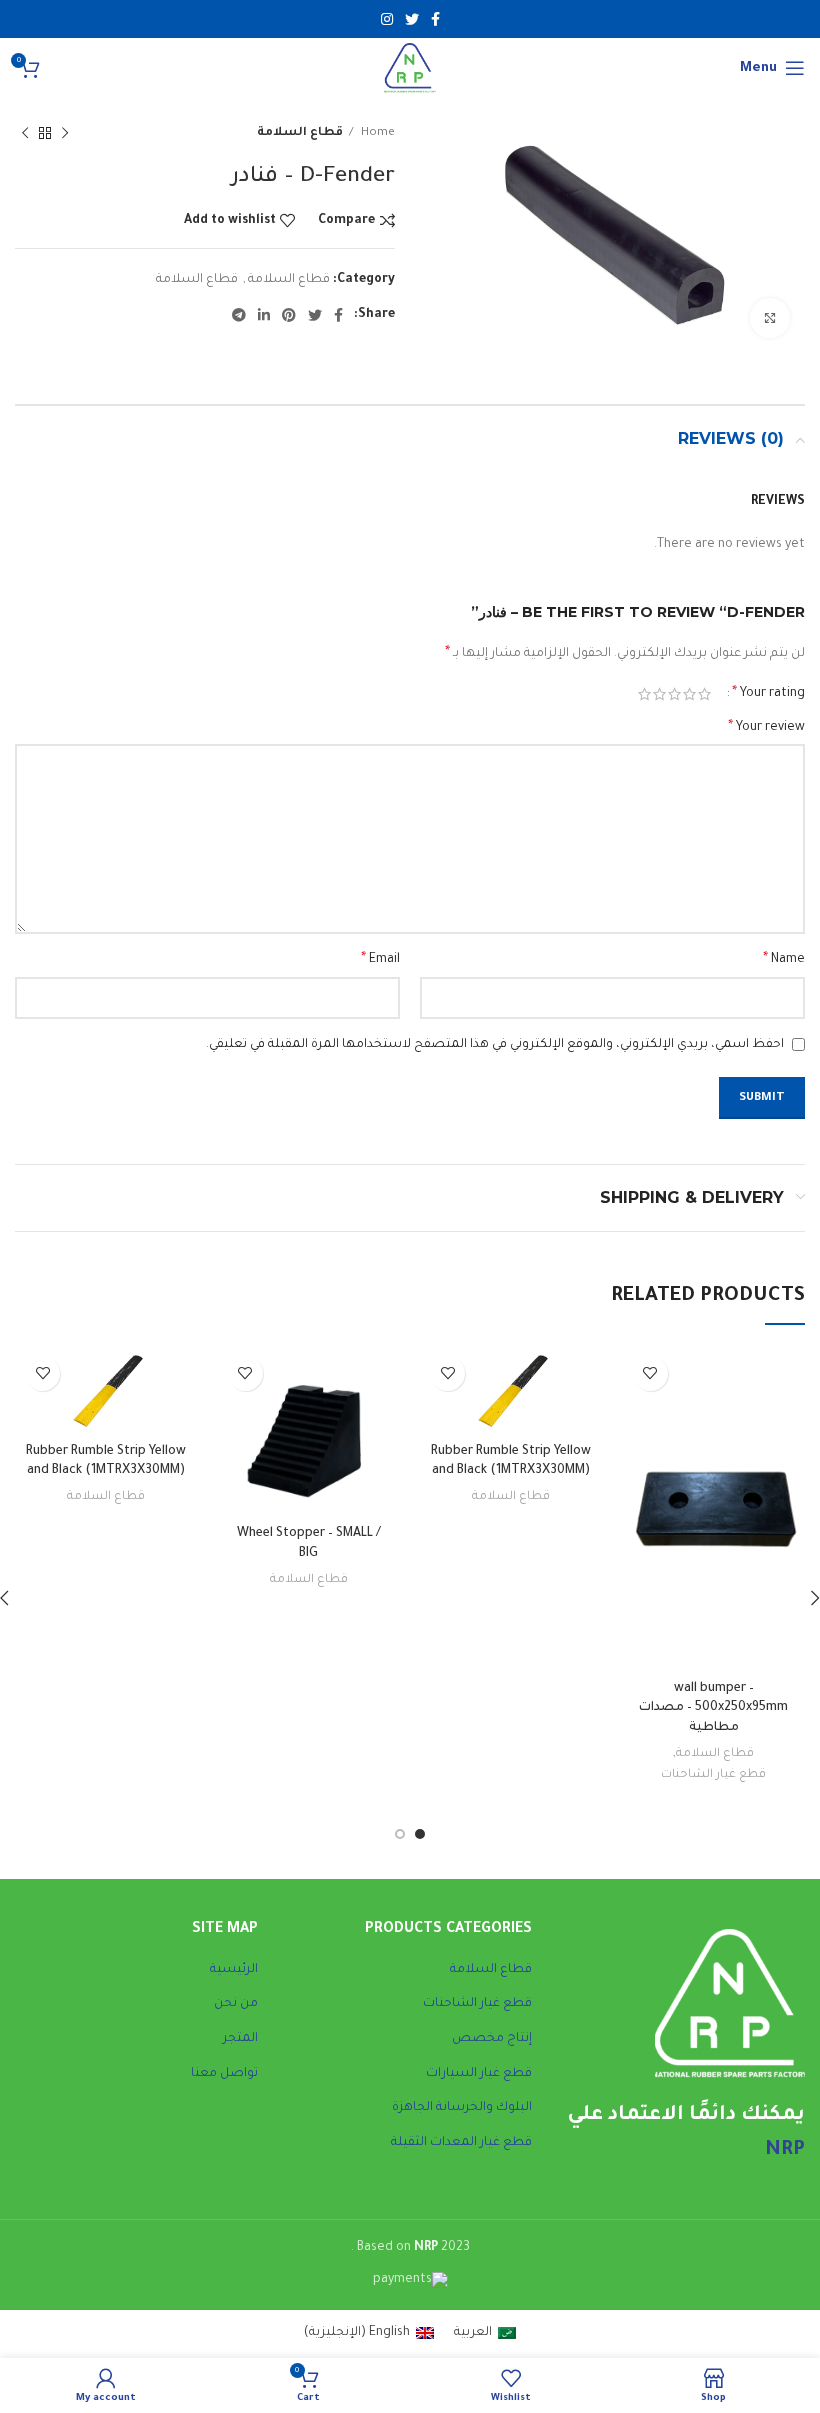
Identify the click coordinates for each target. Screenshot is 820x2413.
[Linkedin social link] (264, 315)
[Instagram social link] (387, 19)
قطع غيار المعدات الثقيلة (461, 2143)
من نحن (236, 2004)
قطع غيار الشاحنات (713, 1775)
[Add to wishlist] (650, 1373)
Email (380, 960)
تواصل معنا (224, 2074)
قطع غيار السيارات (479, 2074)
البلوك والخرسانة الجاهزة (462, 2108)
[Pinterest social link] (289, 315)
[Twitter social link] (412, 19)
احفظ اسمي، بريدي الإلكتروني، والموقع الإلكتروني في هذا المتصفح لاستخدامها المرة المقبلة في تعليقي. (495, 1045)
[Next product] (25, 134)
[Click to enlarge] (770, 318)
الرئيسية (234, 1970)
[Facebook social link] (435, 19)
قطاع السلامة (300, 133)
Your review (766, 728)
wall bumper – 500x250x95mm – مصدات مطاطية (713, 1708)
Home (376, 133)
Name (784, 960)
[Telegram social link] (239, 315)
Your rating (768, 694)
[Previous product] (65, 134)
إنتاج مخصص (492, 2039)
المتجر (240, 2039)
